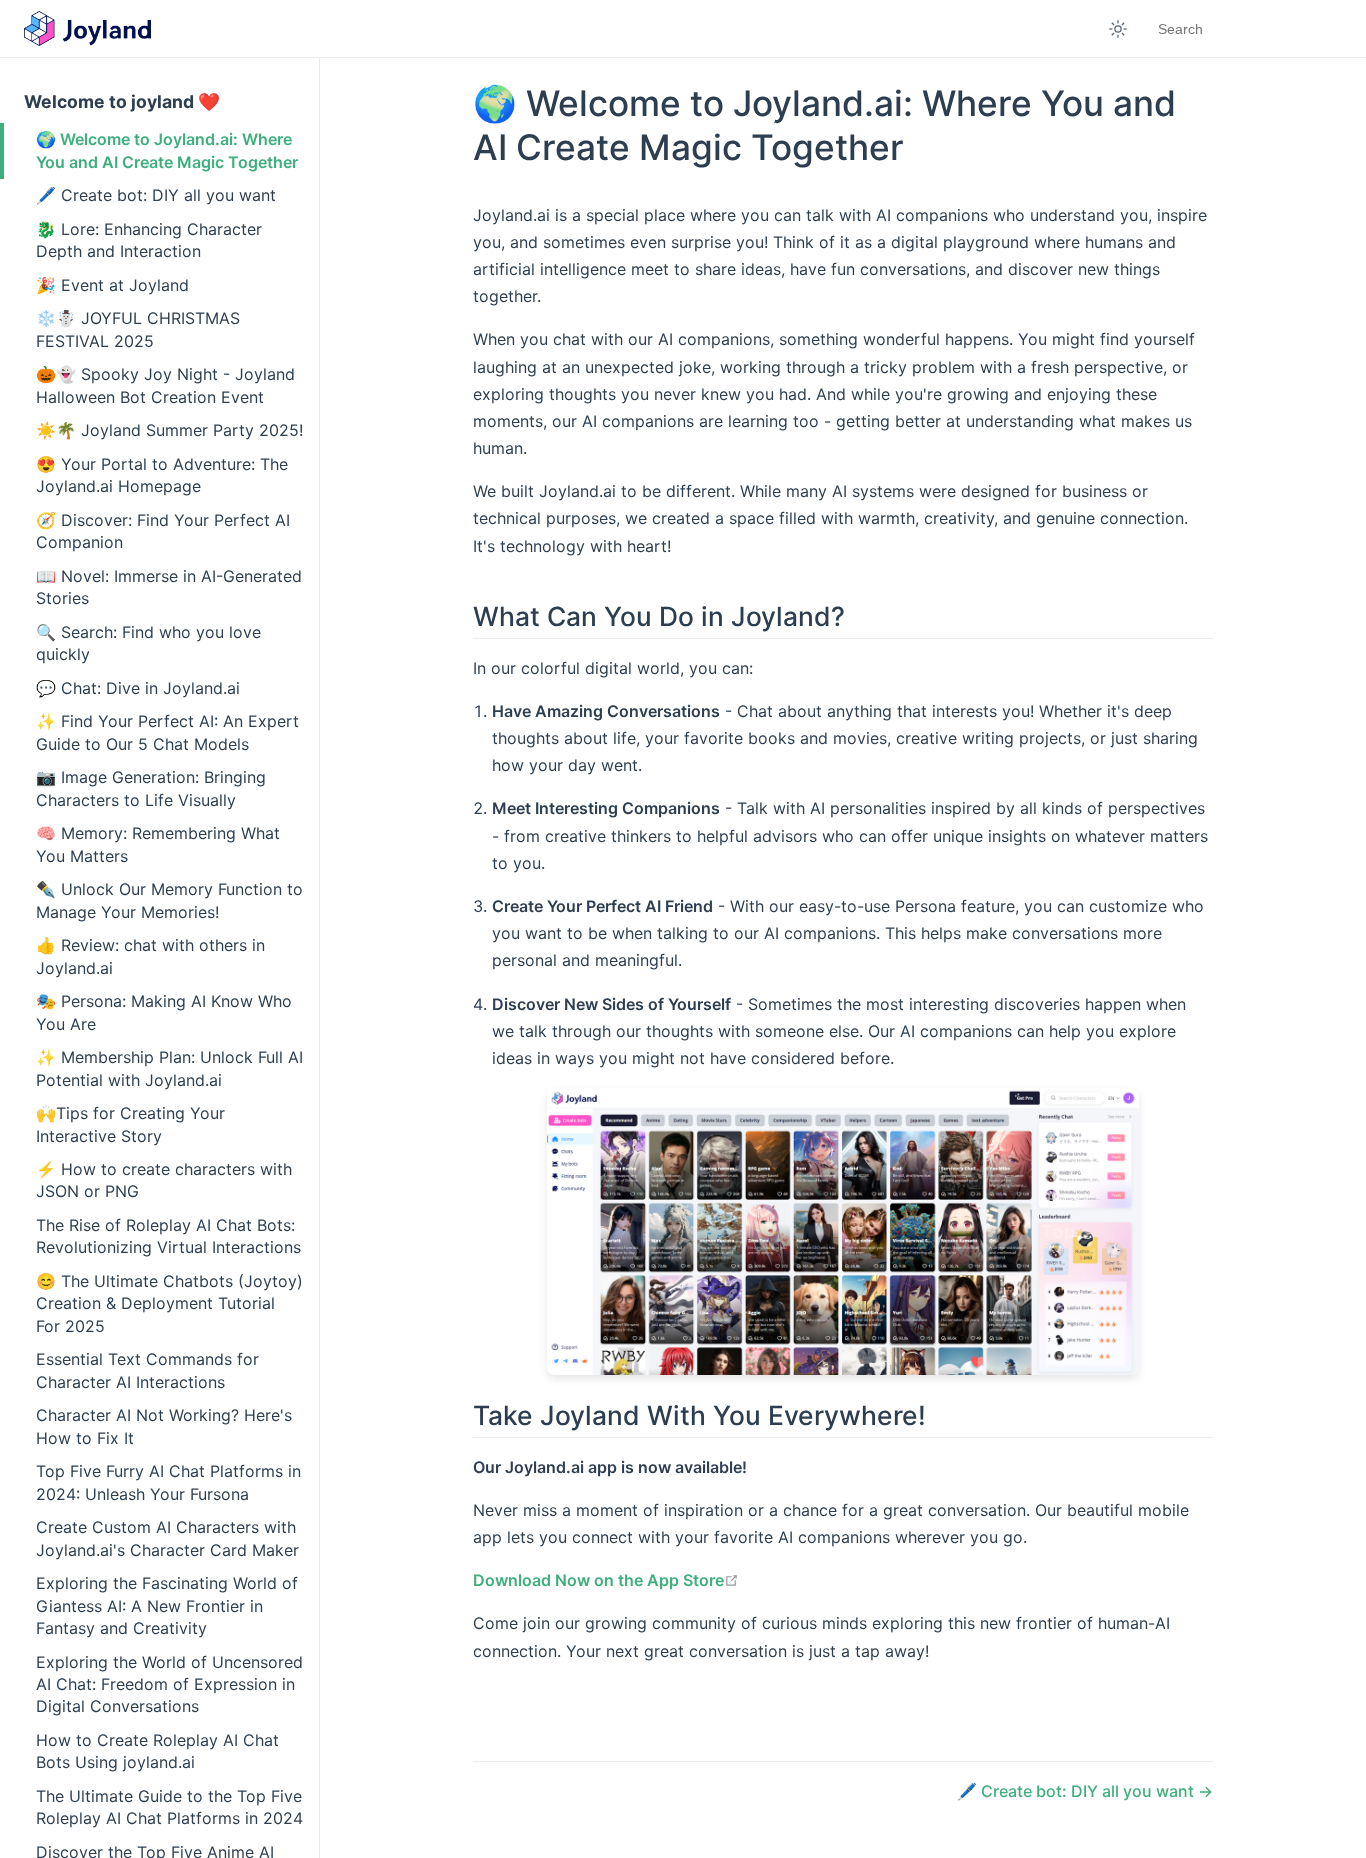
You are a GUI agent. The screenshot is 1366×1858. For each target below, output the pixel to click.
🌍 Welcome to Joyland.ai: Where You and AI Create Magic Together (167, 150)
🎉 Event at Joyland (112, 285)
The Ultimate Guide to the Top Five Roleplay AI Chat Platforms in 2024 (169, 1807)
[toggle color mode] (1118, 29)
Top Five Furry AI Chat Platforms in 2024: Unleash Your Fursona (168, 1482)
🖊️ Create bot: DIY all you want (156, 195)
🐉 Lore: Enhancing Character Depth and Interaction (149, 240)
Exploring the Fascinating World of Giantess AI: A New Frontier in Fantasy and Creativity (167, 1605)
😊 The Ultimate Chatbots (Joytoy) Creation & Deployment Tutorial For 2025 (169, 1303)
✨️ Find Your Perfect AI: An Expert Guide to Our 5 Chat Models (167, 732)
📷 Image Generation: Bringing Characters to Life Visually (151, 788)
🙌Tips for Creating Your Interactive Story (130, 1124)
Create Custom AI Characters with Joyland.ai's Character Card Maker (167, 1538)
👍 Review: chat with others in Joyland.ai (150, 956)
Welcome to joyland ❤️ (122, 101)
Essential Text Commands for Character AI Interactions (147, 1370)
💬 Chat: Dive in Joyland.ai (138, 688)
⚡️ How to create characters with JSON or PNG (164, 1180)
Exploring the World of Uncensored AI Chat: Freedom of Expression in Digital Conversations (169, 1684)
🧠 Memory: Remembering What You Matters (158, 844)
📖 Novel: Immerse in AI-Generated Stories (169, 587)
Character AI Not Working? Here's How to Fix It (164, 1426)
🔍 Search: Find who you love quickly (148, 643)
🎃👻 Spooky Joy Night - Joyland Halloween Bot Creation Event (165, 385)
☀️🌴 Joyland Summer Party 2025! (169, 430)
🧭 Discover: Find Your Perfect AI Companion (163, 531)
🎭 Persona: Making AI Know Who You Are (164, 1012)
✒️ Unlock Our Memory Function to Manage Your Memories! (169, 900)
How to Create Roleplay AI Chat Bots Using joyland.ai (157, 1751)
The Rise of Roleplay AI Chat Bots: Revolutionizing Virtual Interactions (168, 1236)
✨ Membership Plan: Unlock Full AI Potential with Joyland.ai (169, 1068)
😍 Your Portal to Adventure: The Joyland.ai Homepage (162, 475)
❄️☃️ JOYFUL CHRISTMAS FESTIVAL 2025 (138, 329)
